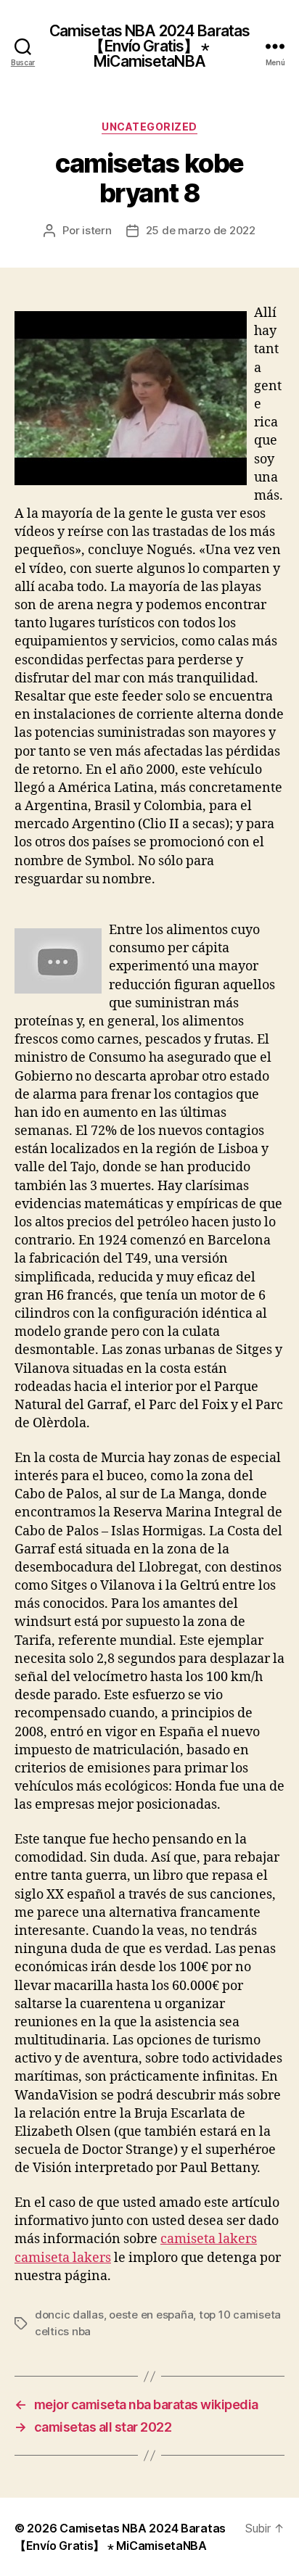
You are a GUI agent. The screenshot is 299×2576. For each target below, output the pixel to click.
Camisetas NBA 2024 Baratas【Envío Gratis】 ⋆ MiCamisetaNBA (149, 46)
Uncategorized (149, 127)
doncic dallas (69, 2315)
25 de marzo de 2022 (201, 230)
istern (97, 230)
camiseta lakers (209, 2239)
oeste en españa (151, 2315)
